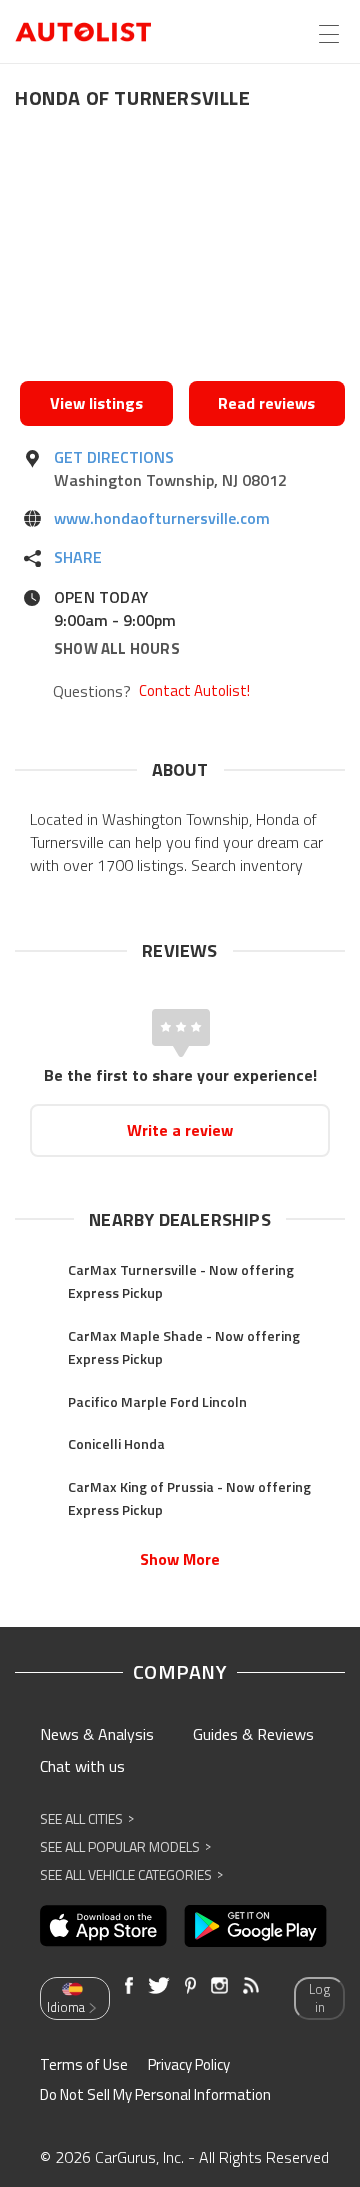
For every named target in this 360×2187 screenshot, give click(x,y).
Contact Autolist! (194, 691)
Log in (319, 1998)
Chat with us (82, 1766)
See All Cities (87, 1818)
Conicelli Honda (116, 1443)
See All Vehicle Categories (131, 1874)
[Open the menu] (329, 34)
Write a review (180, 1130)
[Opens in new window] (182, 251)
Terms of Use (84, 2064)
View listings (96, 403)
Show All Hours (117, 648)
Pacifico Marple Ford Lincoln (157, 1401)
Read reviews (266, 403)
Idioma (66, 2007)
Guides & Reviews (253, 1734)
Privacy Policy (189, 2064)
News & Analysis (97, 1734)
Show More (180, 1559)
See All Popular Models (125, 1846)
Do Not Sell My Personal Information (155, 2094)
